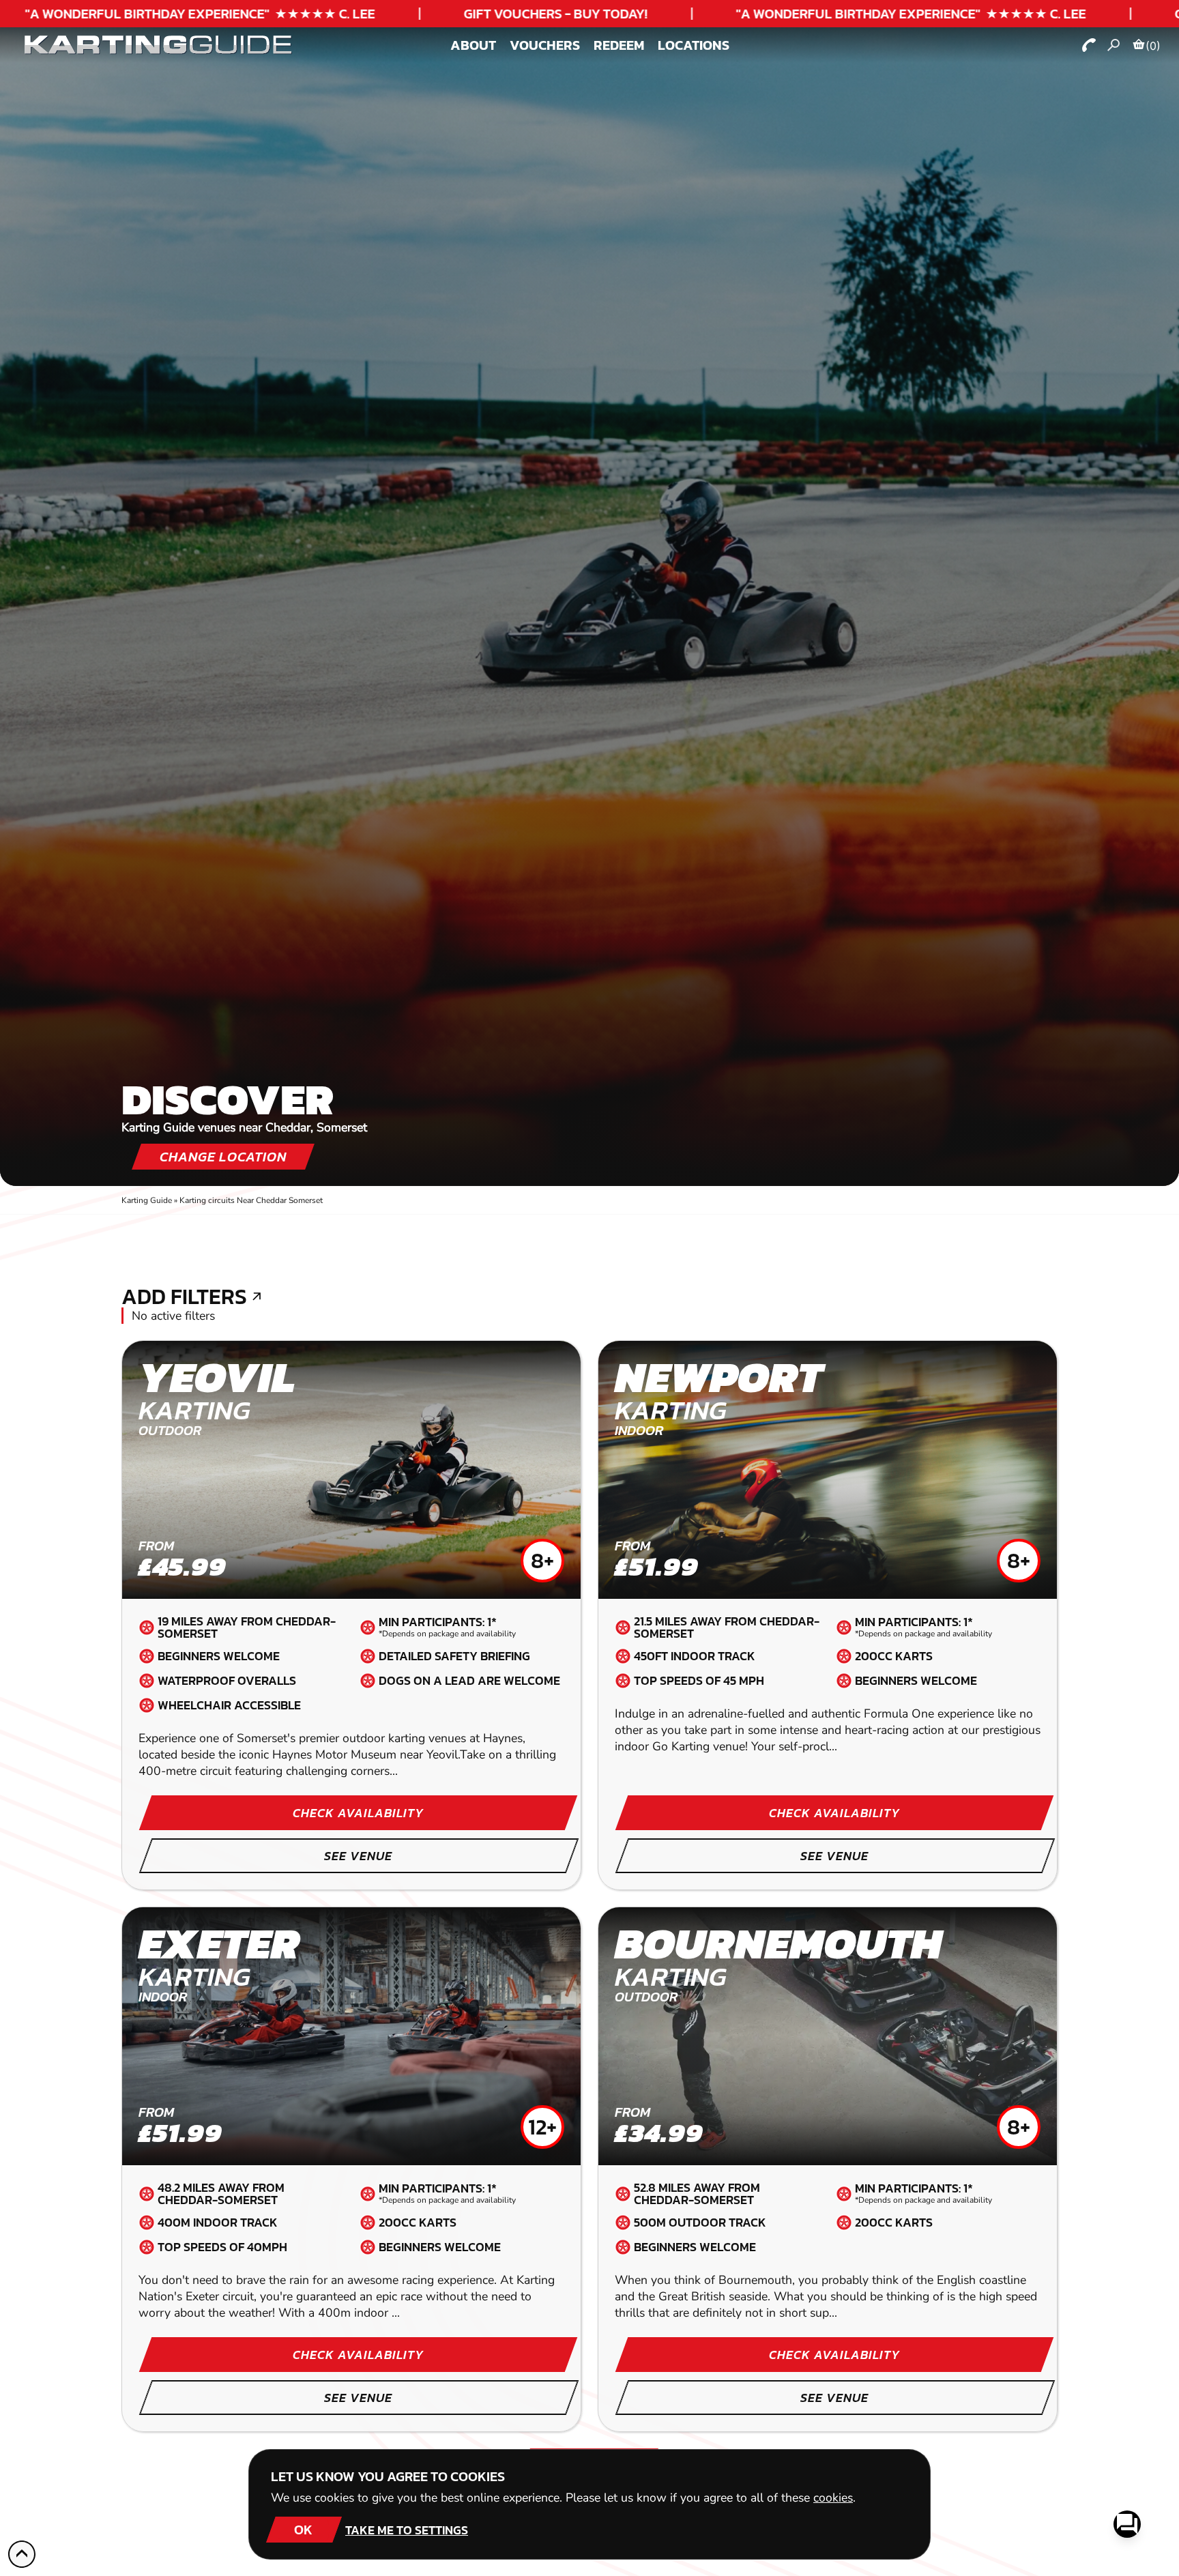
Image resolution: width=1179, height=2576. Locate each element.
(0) (1153, 46)
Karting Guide (147, 1200)
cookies (833, 2498)
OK (303, 2530)
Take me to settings (407, 2530)
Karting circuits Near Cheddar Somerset (251, 1200)
